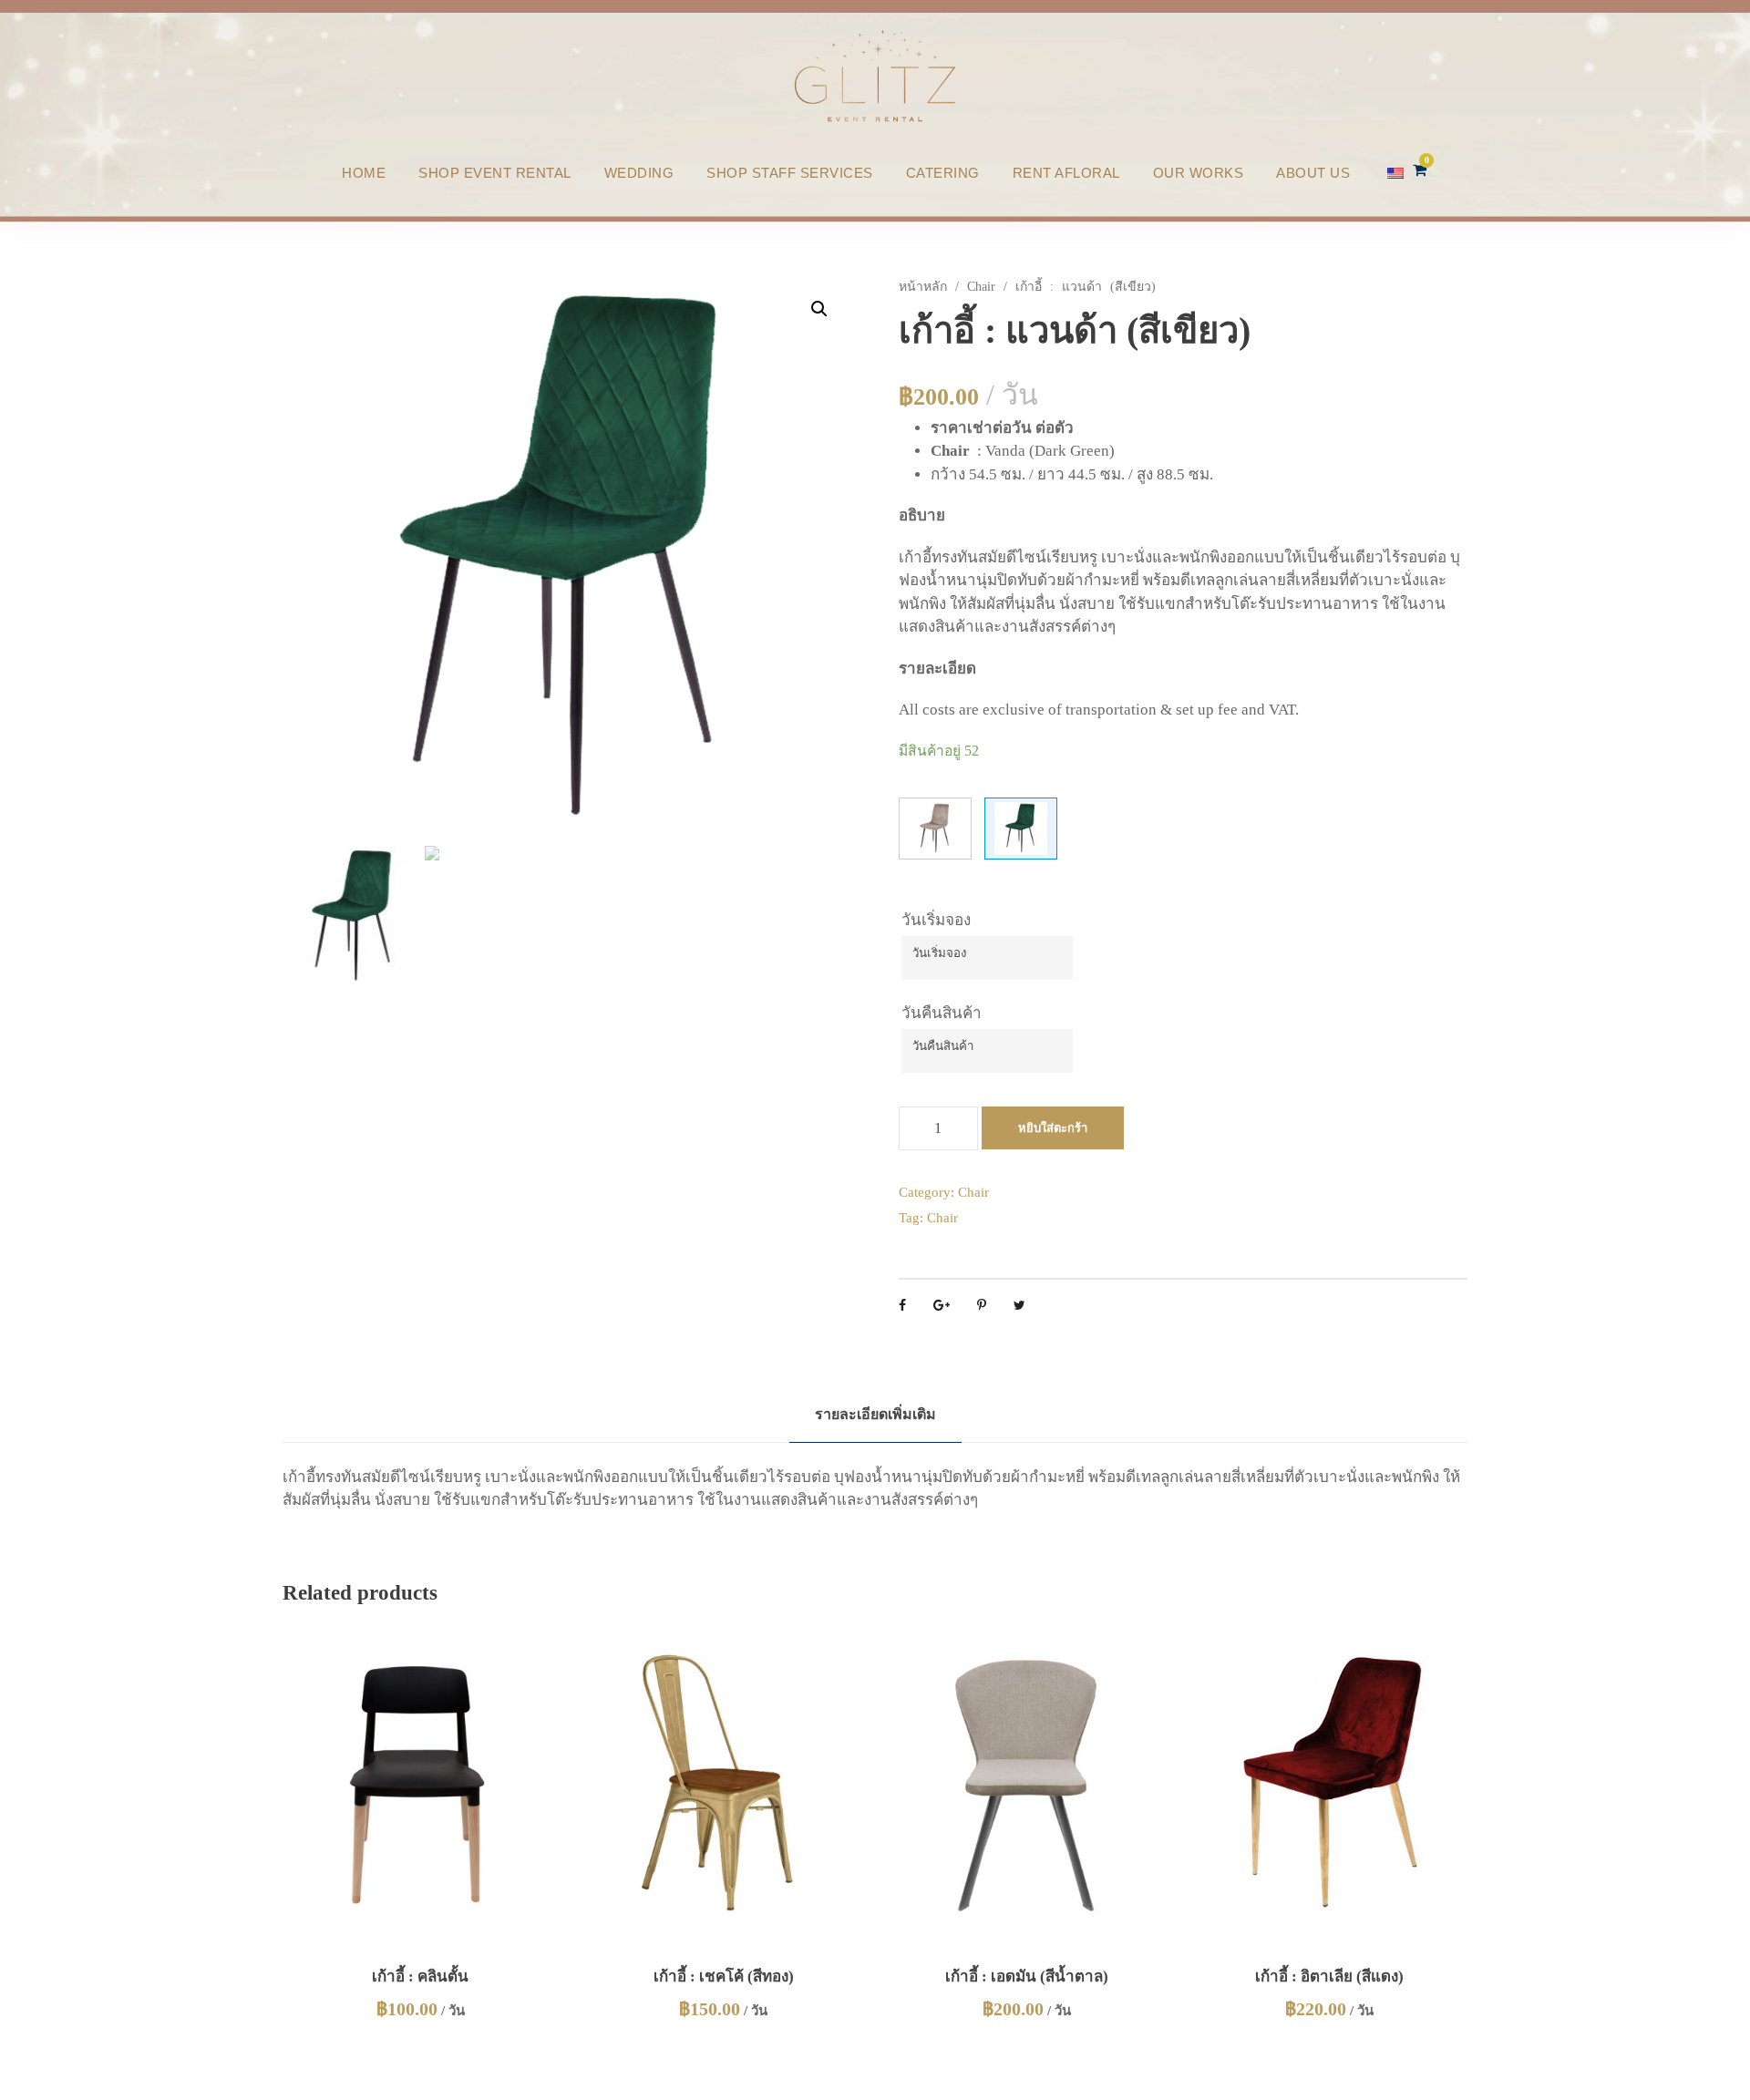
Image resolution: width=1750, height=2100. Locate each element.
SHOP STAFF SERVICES (790, 173)
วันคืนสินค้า (942, 1013)
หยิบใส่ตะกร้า (1053, 1128)
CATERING (943, 173)
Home (364, 173)
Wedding (639, 173)
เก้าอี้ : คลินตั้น (420, 1976)
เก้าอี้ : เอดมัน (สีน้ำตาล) (1027, 1976)
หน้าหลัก (923, 287)
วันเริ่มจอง (936, 920)
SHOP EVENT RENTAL (495, 173)
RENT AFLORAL (1066, 173)
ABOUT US (1313, 173)
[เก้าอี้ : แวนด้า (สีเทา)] (935, 829)
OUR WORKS (1199, 173)
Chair (981, 287)
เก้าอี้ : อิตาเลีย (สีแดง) (1329, 1976)
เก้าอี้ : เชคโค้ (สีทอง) (724, 1976)
